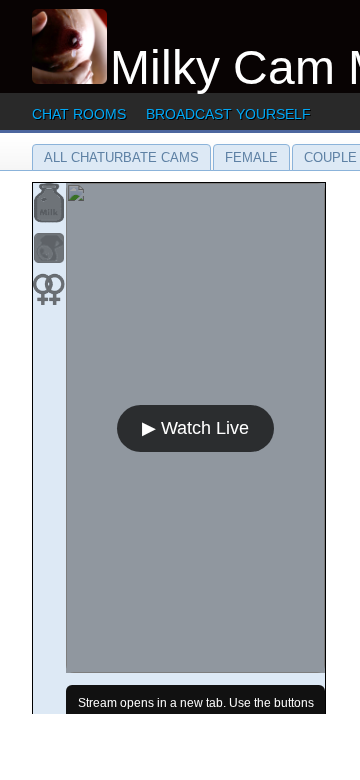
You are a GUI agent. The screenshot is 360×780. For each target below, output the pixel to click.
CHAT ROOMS (79, 114)
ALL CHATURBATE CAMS (121, 157)
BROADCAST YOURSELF (228, 114)
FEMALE (251, 157)
